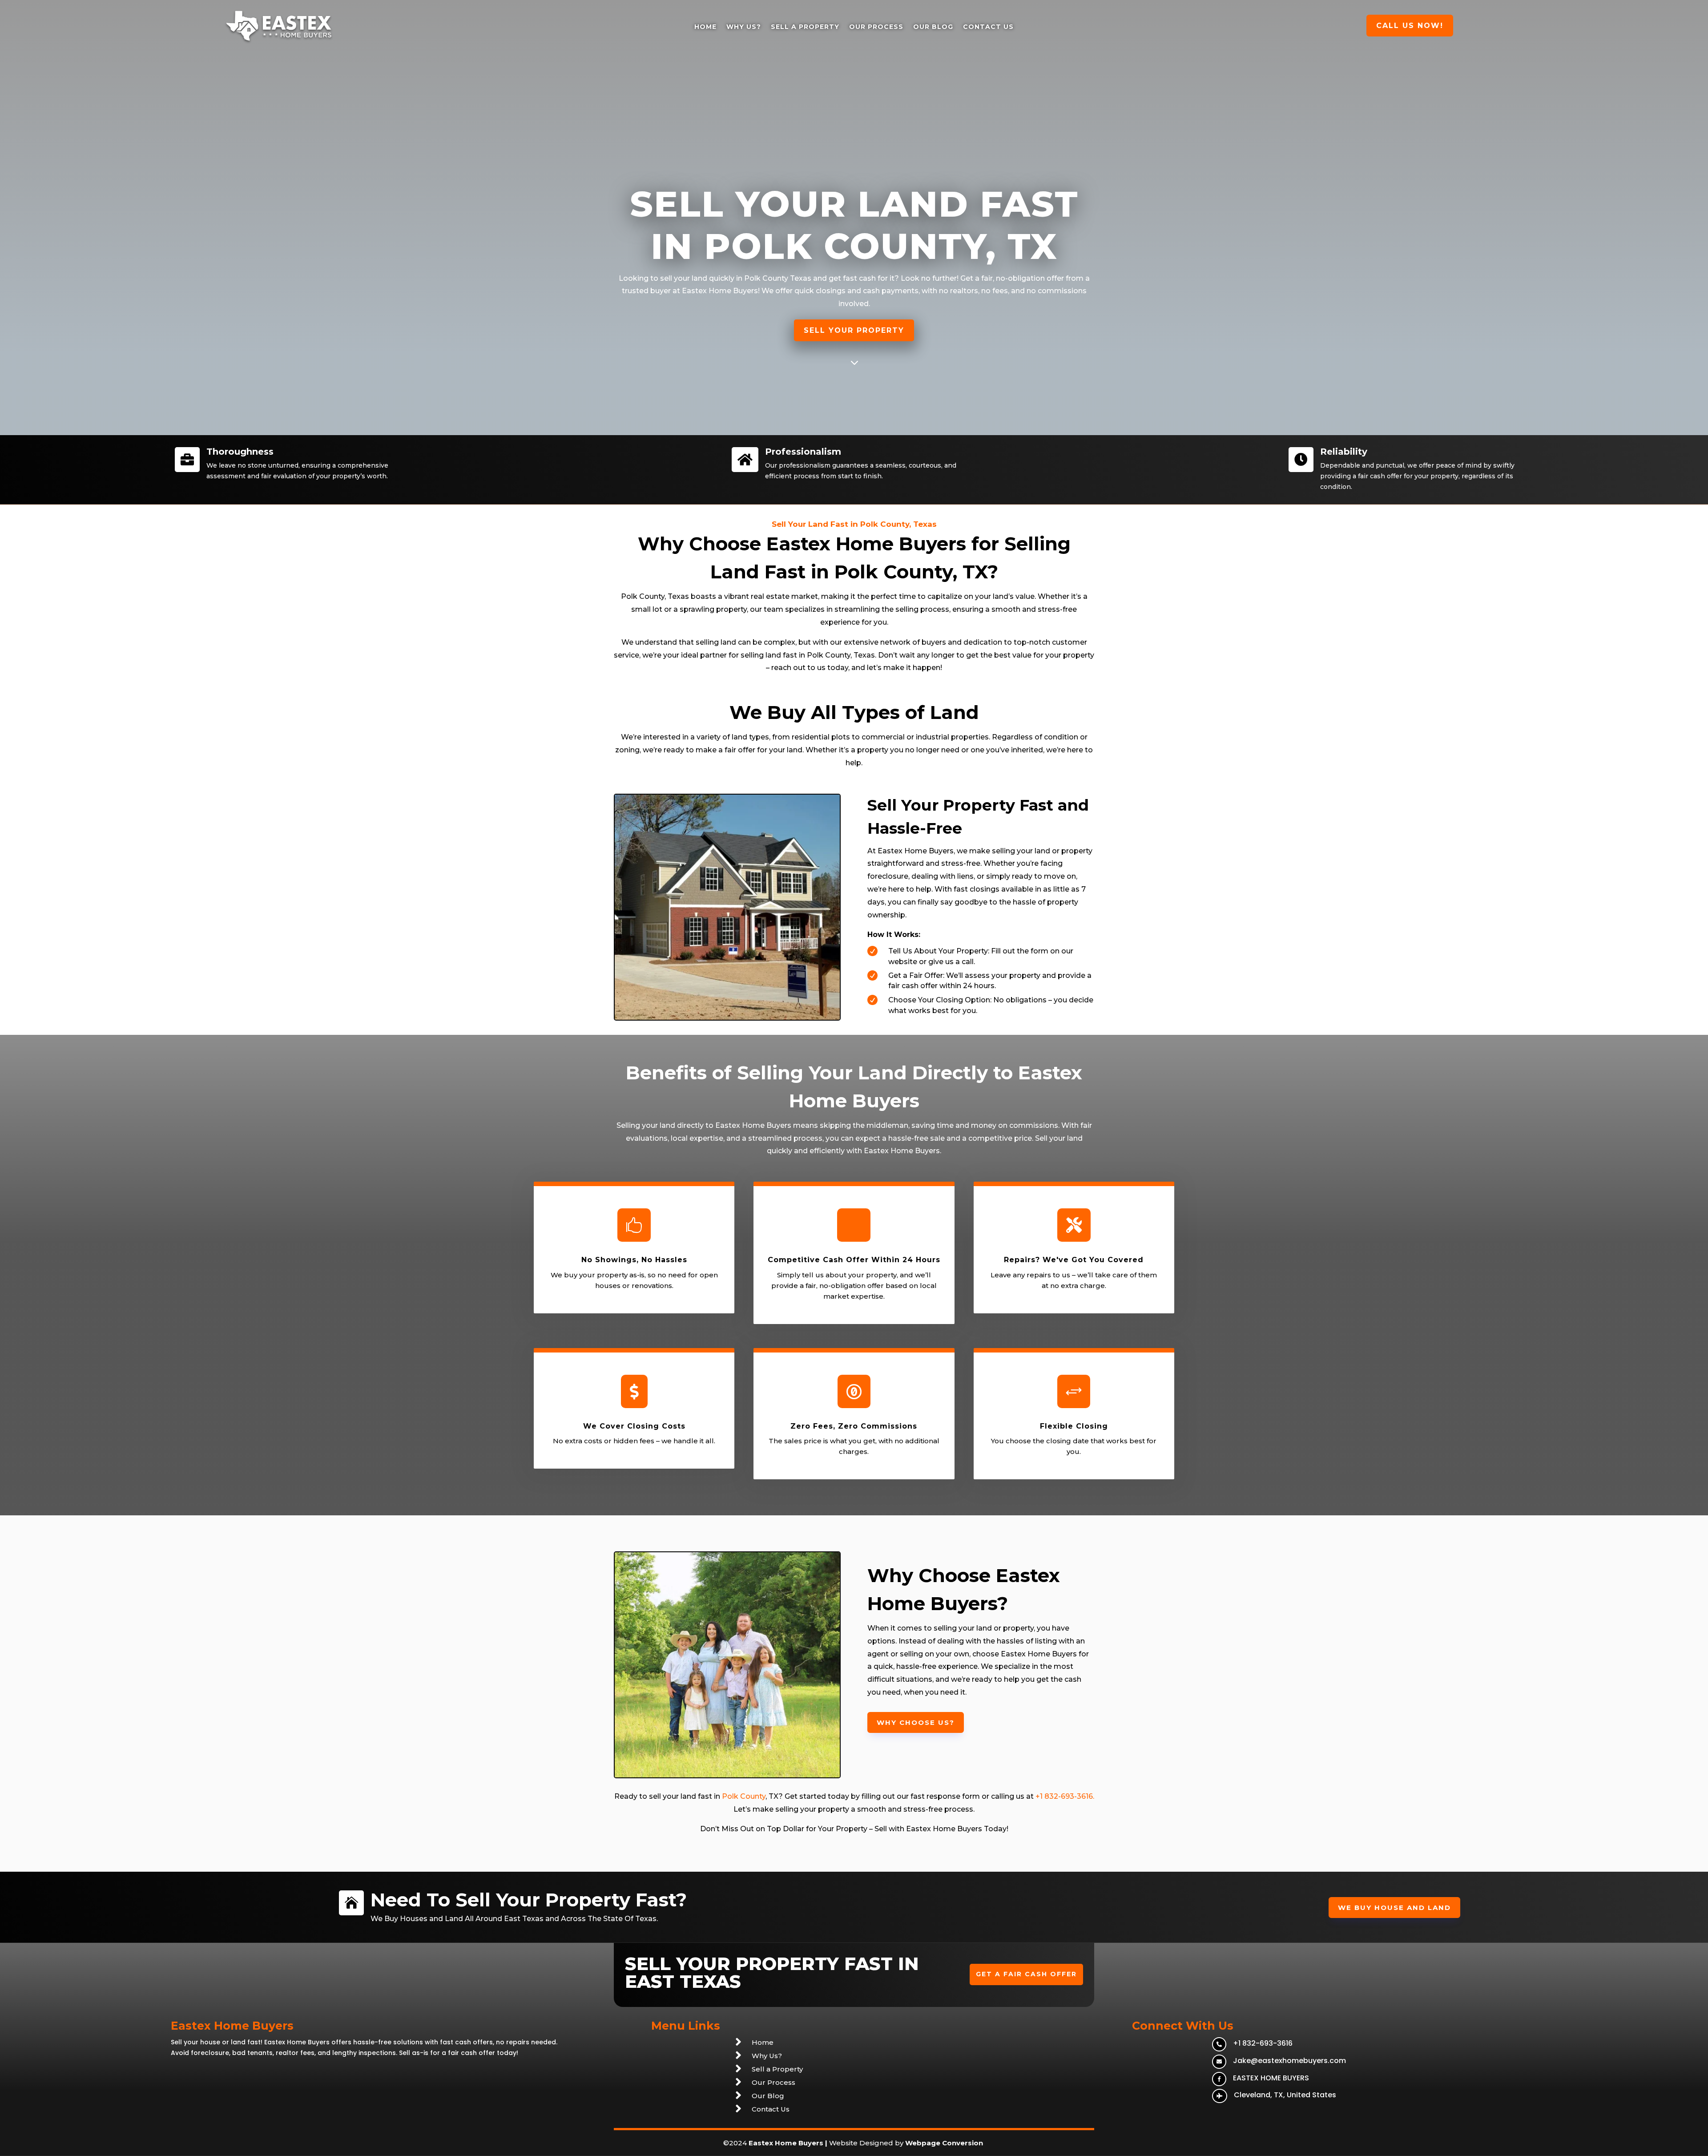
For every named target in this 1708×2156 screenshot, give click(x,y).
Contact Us (988, 27)
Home (705, 27)
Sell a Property (805, 27)
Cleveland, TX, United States (1285, 2095)
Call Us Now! (1410, 26)
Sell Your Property (854, 330)
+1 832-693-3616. (1065, 1796)
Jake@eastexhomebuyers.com (1289, 2061)
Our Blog (933, 27)
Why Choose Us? (916, 1722)
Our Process (876, 27)
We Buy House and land (1394, 1908)
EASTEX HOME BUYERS (1271, 2078)
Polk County (766, 278)
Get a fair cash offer (1026, 1974)
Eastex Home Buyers (786, 2143)
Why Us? (744, 27)
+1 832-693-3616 (1263, 2043)
